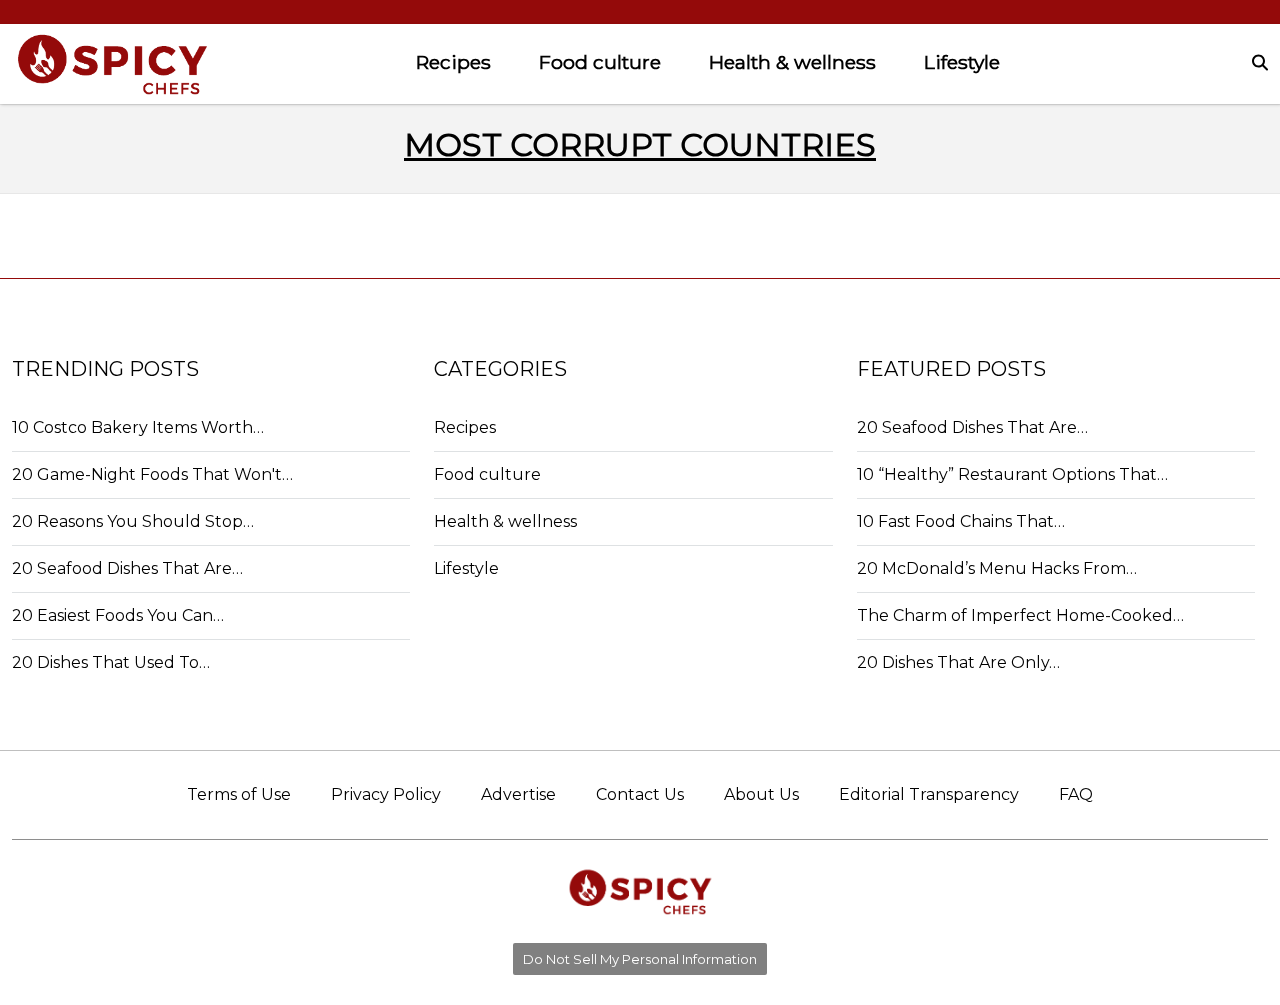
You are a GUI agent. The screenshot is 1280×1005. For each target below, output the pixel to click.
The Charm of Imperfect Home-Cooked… (1020, 615)
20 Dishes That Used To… (111, 662)
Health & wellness (792, 62)
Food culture (600, 62)
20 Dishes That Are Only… (958, 662)
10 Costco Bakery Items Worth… (138, 427)
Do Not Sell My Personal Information (640, 959)
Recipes (453, 62)
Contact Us (640, 794)
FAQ (1076, 794)
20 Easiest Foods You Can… (118, 615)
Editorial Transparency (929, 794)
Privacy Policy (386, 794)
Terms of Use (239, 794)
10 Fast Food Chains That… (961, 521)
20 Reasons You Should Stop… (133, 521)
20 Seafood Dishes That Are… (127, 568)
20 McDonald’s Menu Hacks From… (997, 568)
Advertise (518, 794)
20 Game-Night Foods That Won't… (152, 474)
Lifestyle (962, 62)
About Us (761, 794)
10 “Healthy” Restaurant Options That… (1012, 474)
